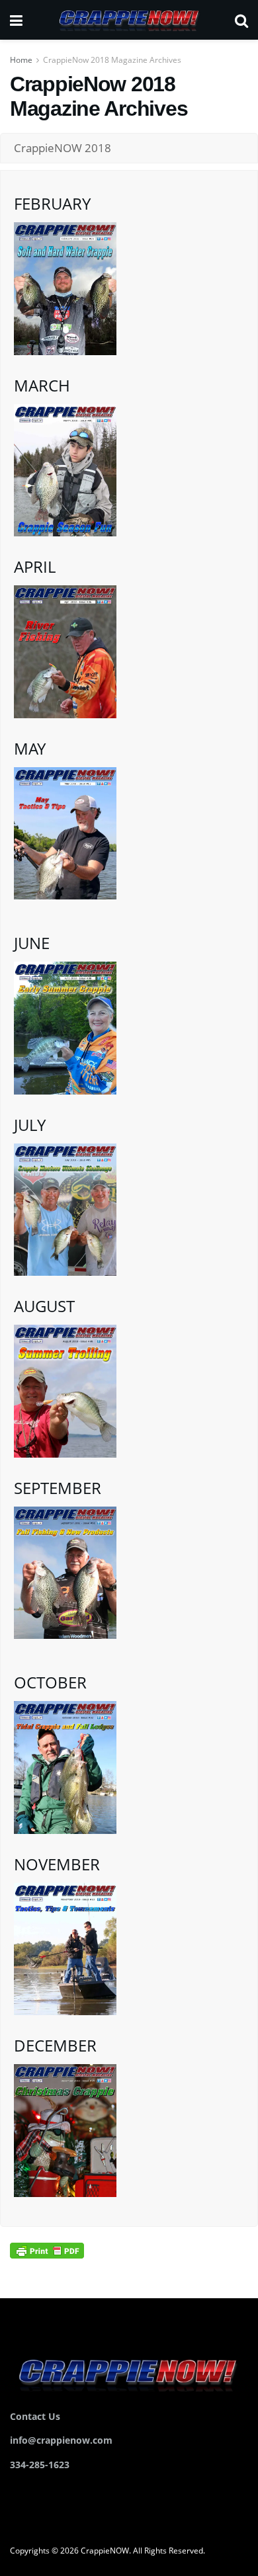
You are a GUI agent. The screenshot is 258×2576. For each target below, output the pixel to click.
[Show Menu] (16, 20)
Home (21, 60)
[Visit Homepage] (128, 20)
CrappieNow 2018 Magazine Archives (112, 60)
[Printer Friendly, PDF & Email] (47, 2250)
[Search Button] (241, 20)
